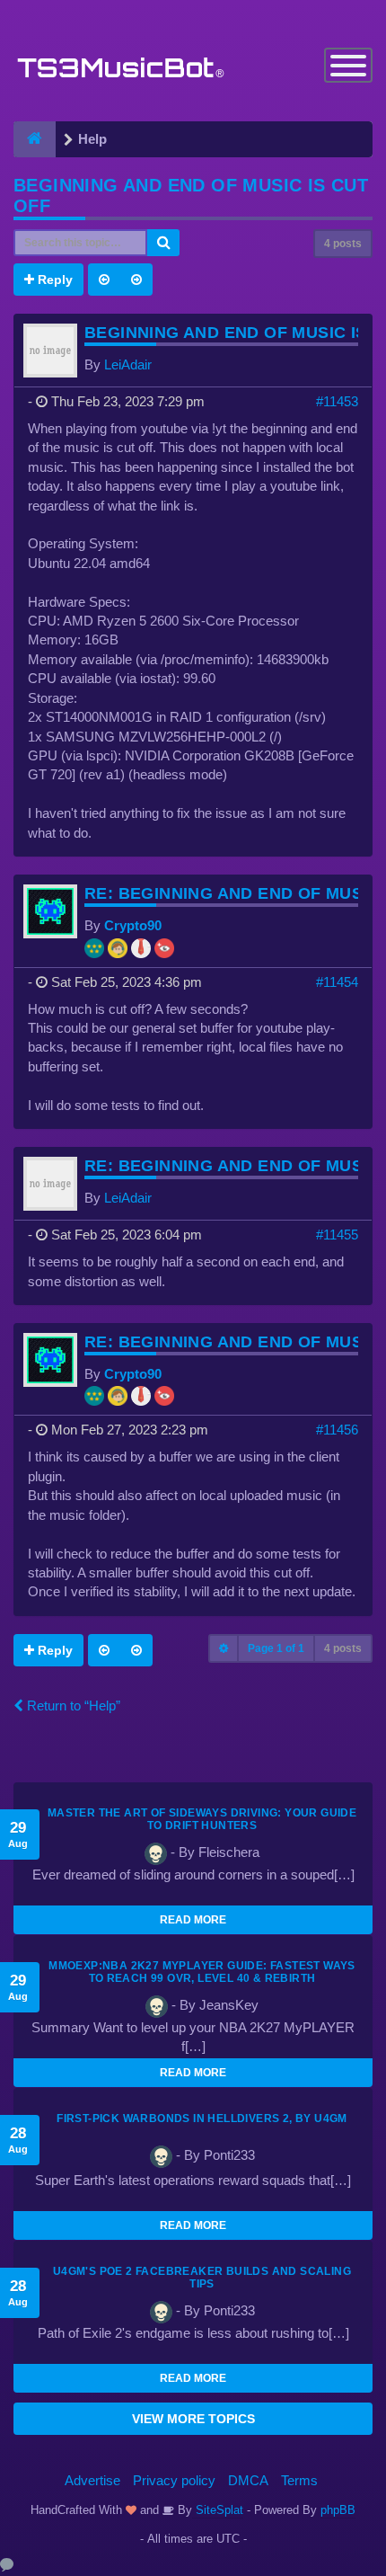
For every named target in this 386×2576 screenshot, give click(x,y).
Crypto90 (133, 925)
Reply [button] (53, 280)
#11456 (337, 1430)
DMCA (248, 2480)
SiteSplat (218, 2510)
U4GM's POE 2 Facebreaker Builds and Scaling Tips (202, 2278)
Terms (299, 2480)
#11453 (337, 401)
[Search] (163, 243)
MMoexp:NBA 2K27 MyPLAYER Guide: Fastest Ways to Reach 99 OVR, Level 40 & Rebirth (202, 1972)
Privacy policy (174, 2480)
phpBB (338, 2510)
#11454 (337, 982)
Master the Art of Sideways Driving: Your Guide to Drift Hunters (202, 1819)
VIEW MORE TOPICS (193, 2419)
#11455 (337, 1235)
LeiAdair (128, 364)
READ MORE (193, 1920)
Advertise (92, 2480)
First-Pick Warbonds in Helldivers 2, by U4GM (202, 2119)
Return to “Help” (72, 1705)
